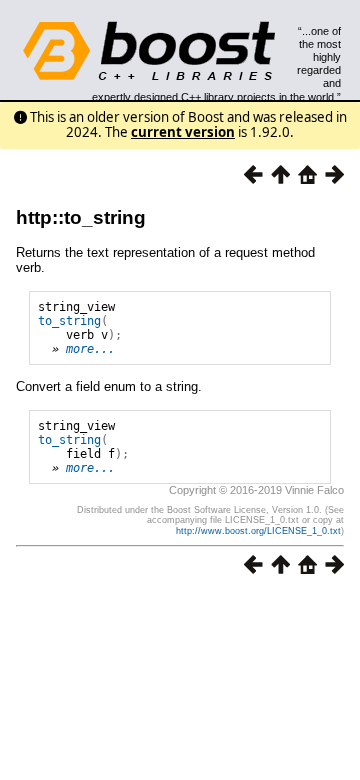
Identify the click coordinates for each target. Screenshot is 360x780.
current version (183, 132)
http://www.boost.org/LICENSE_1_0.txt (258, 531)
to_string (69, 321)
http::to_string (81, 217)
